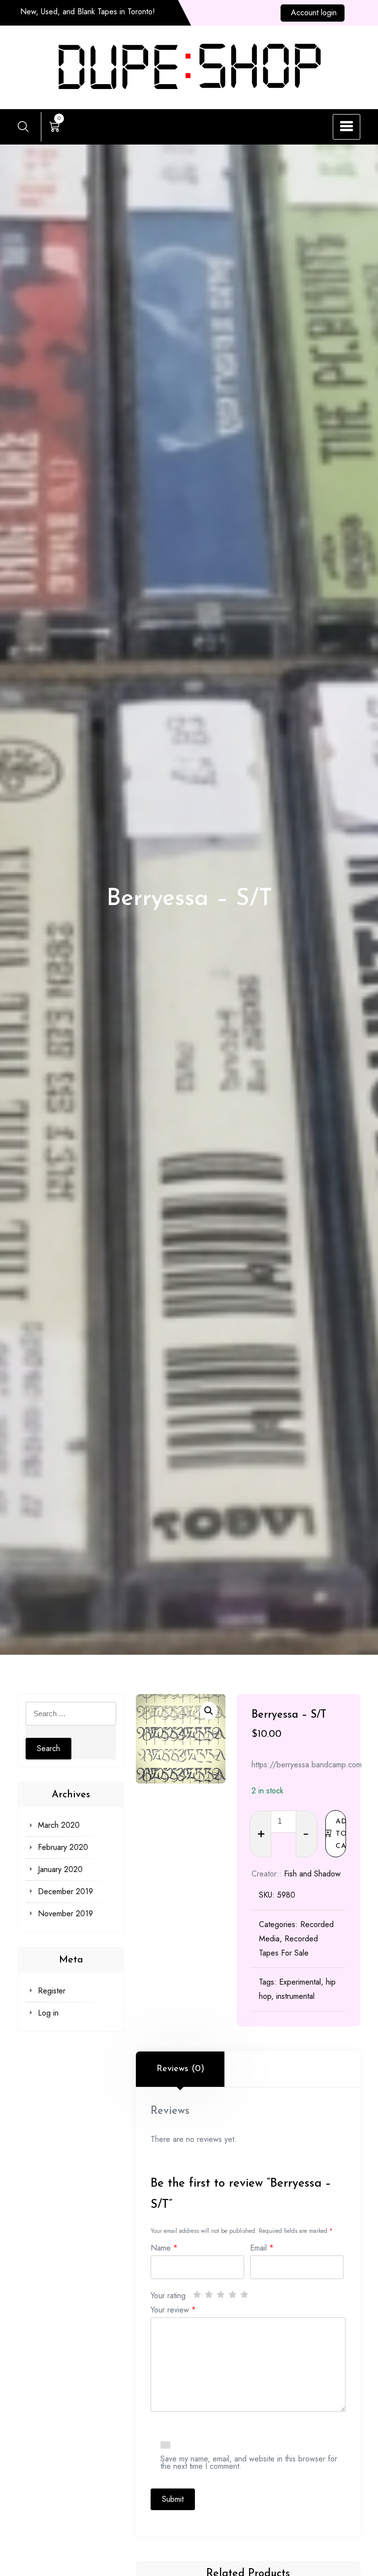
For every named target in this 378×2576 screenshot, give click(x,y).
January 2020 (60, 1869)
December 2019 (65, 1891)
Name (164, 2247)
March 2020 (59, 1825)
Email (262, 2247)
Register (52, 1991)
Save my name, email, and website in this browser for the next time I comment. (249, 2461)
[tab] (180, 2069)
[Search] (23, 126)
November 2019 (65, 1914)
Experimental (300, 1982)
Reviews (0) (180, 2069)
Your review (173, 2309)
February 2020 (63, 1847)
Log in (48, 2013)
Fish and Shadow (312, 1874)
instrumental (295, 1996)
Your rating (168, 2295)
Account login (314, 13)
